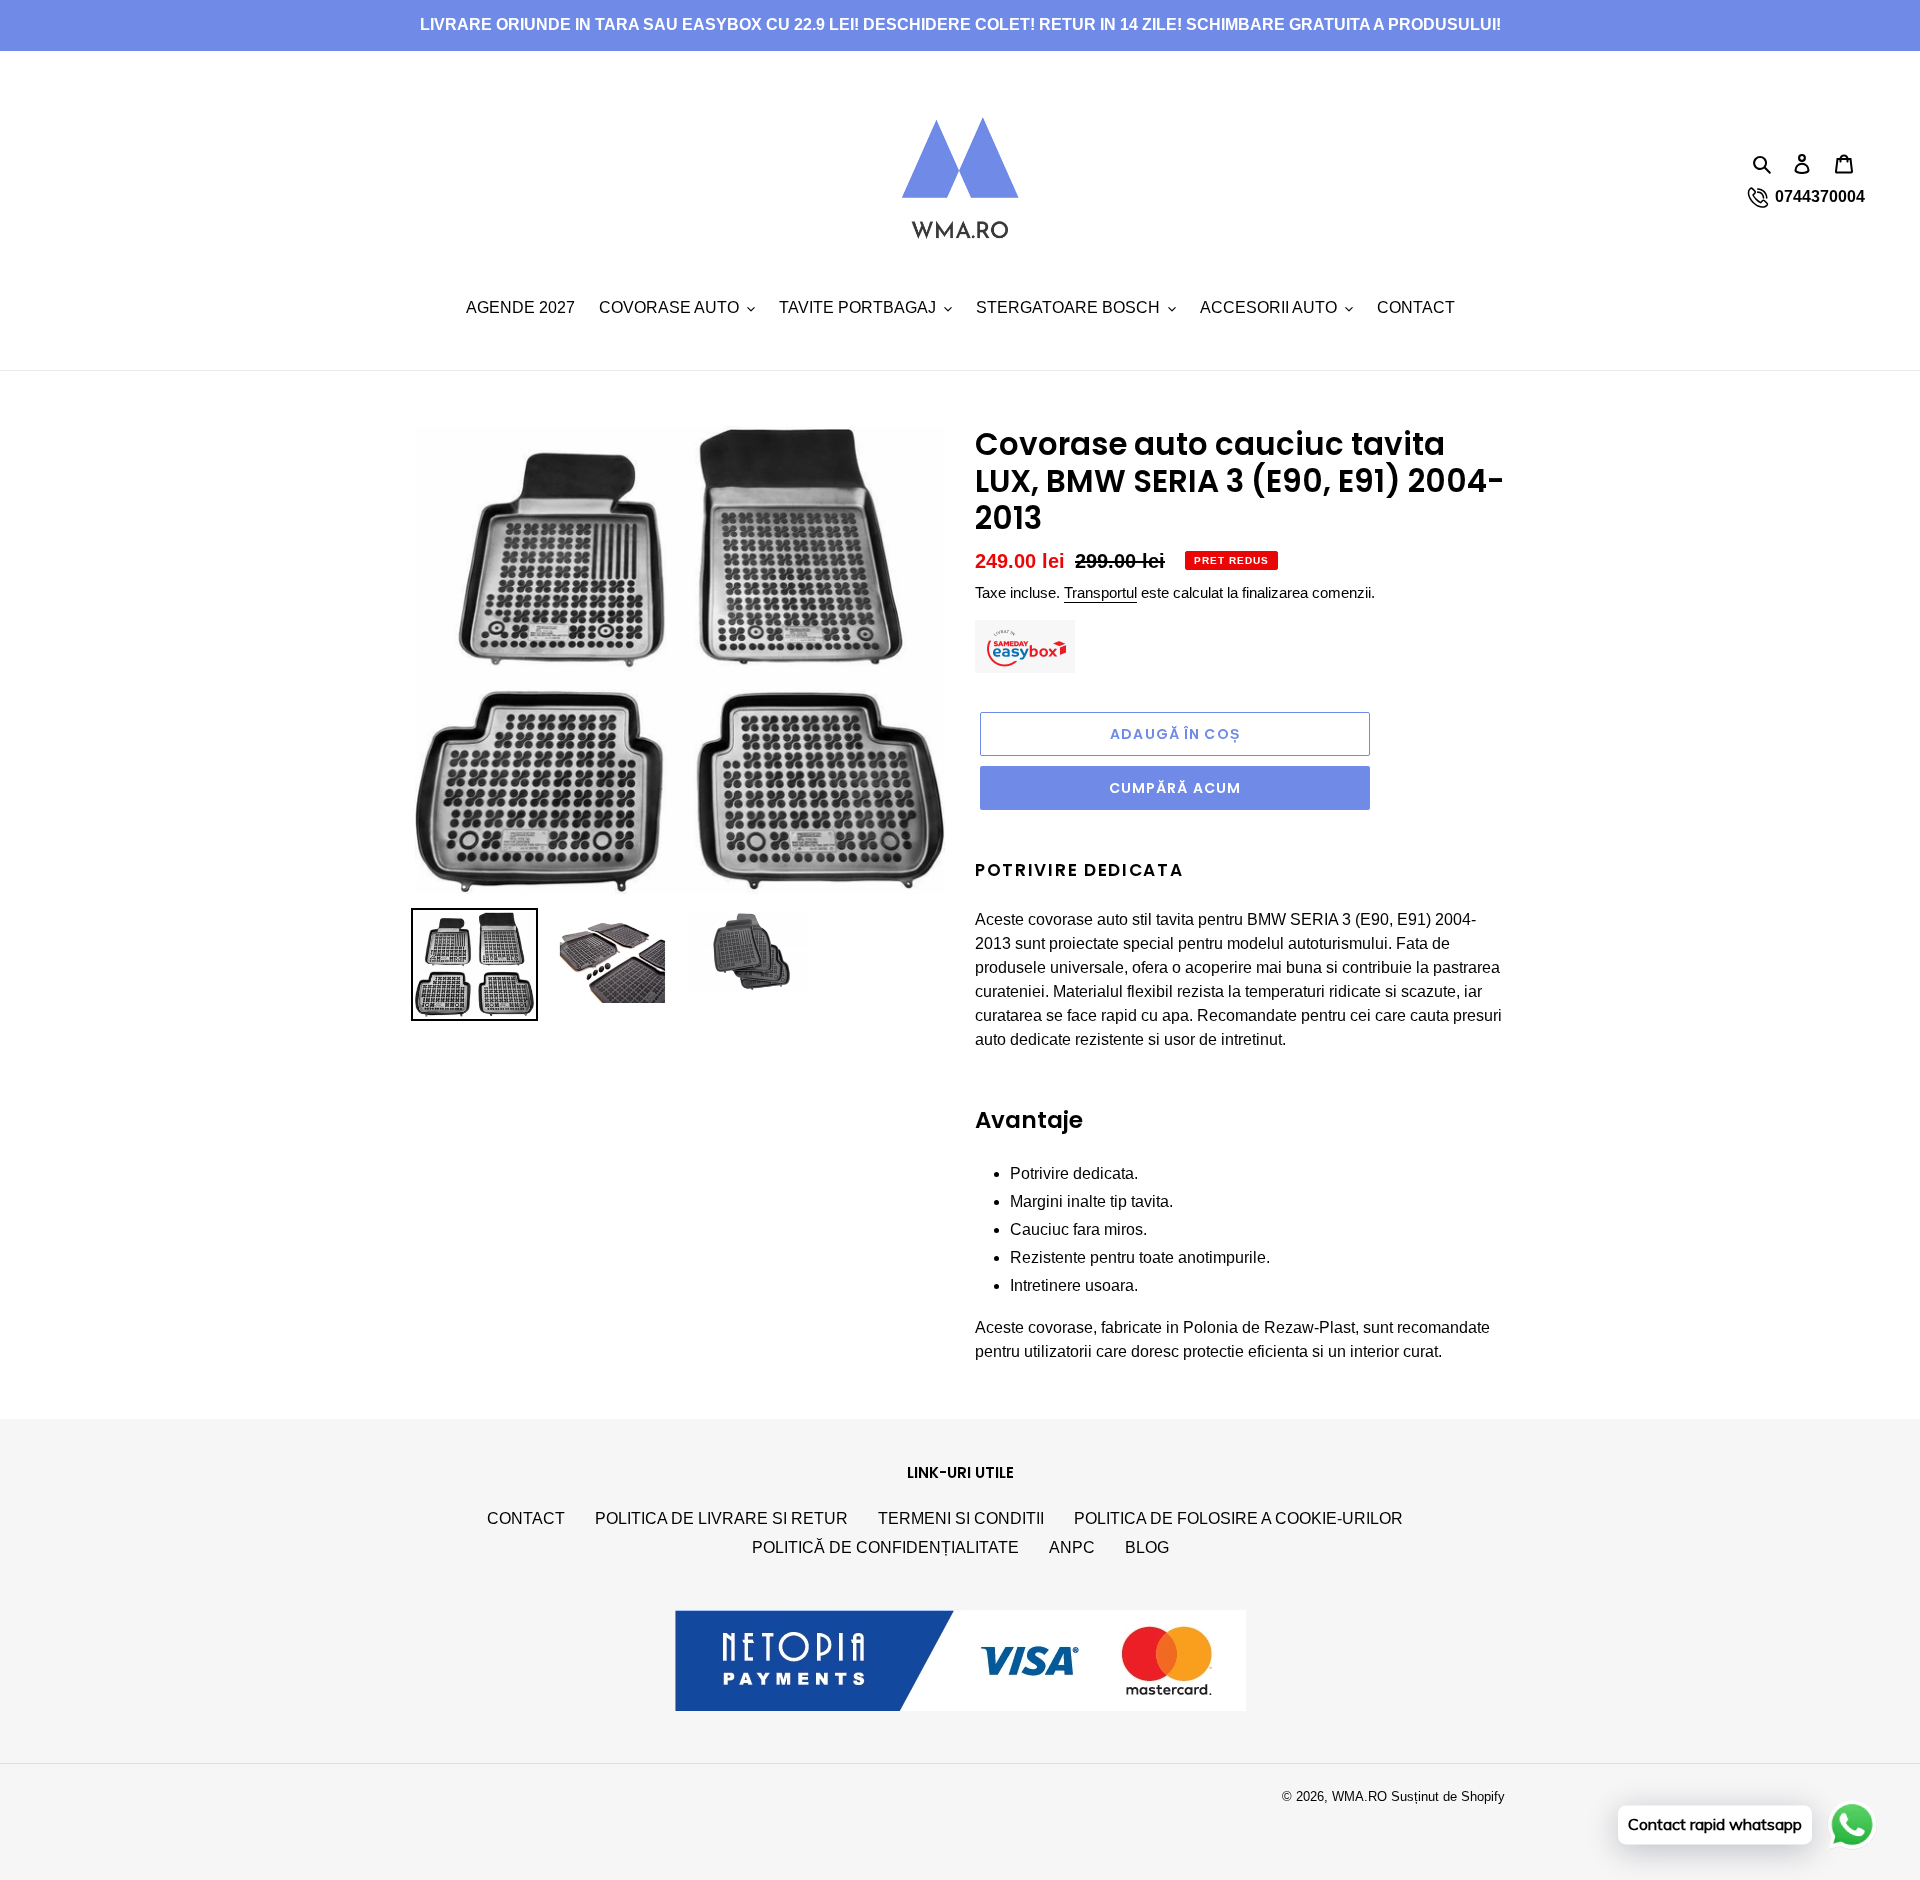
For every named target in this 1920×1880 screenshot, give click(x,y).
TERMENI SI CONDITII (961, 1518)
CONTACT (526, 1518)
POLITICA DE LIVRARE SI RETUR (721, 1518)
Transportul (1100, 592)
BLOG (1147, 1547)
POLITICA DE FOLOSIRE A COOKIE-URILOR (1238, 1518)
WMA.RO (1359, 1796)
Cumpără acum (1175, 788)
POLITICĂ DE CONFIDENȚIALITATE (885, 1547)
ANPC (1072, 1547)
